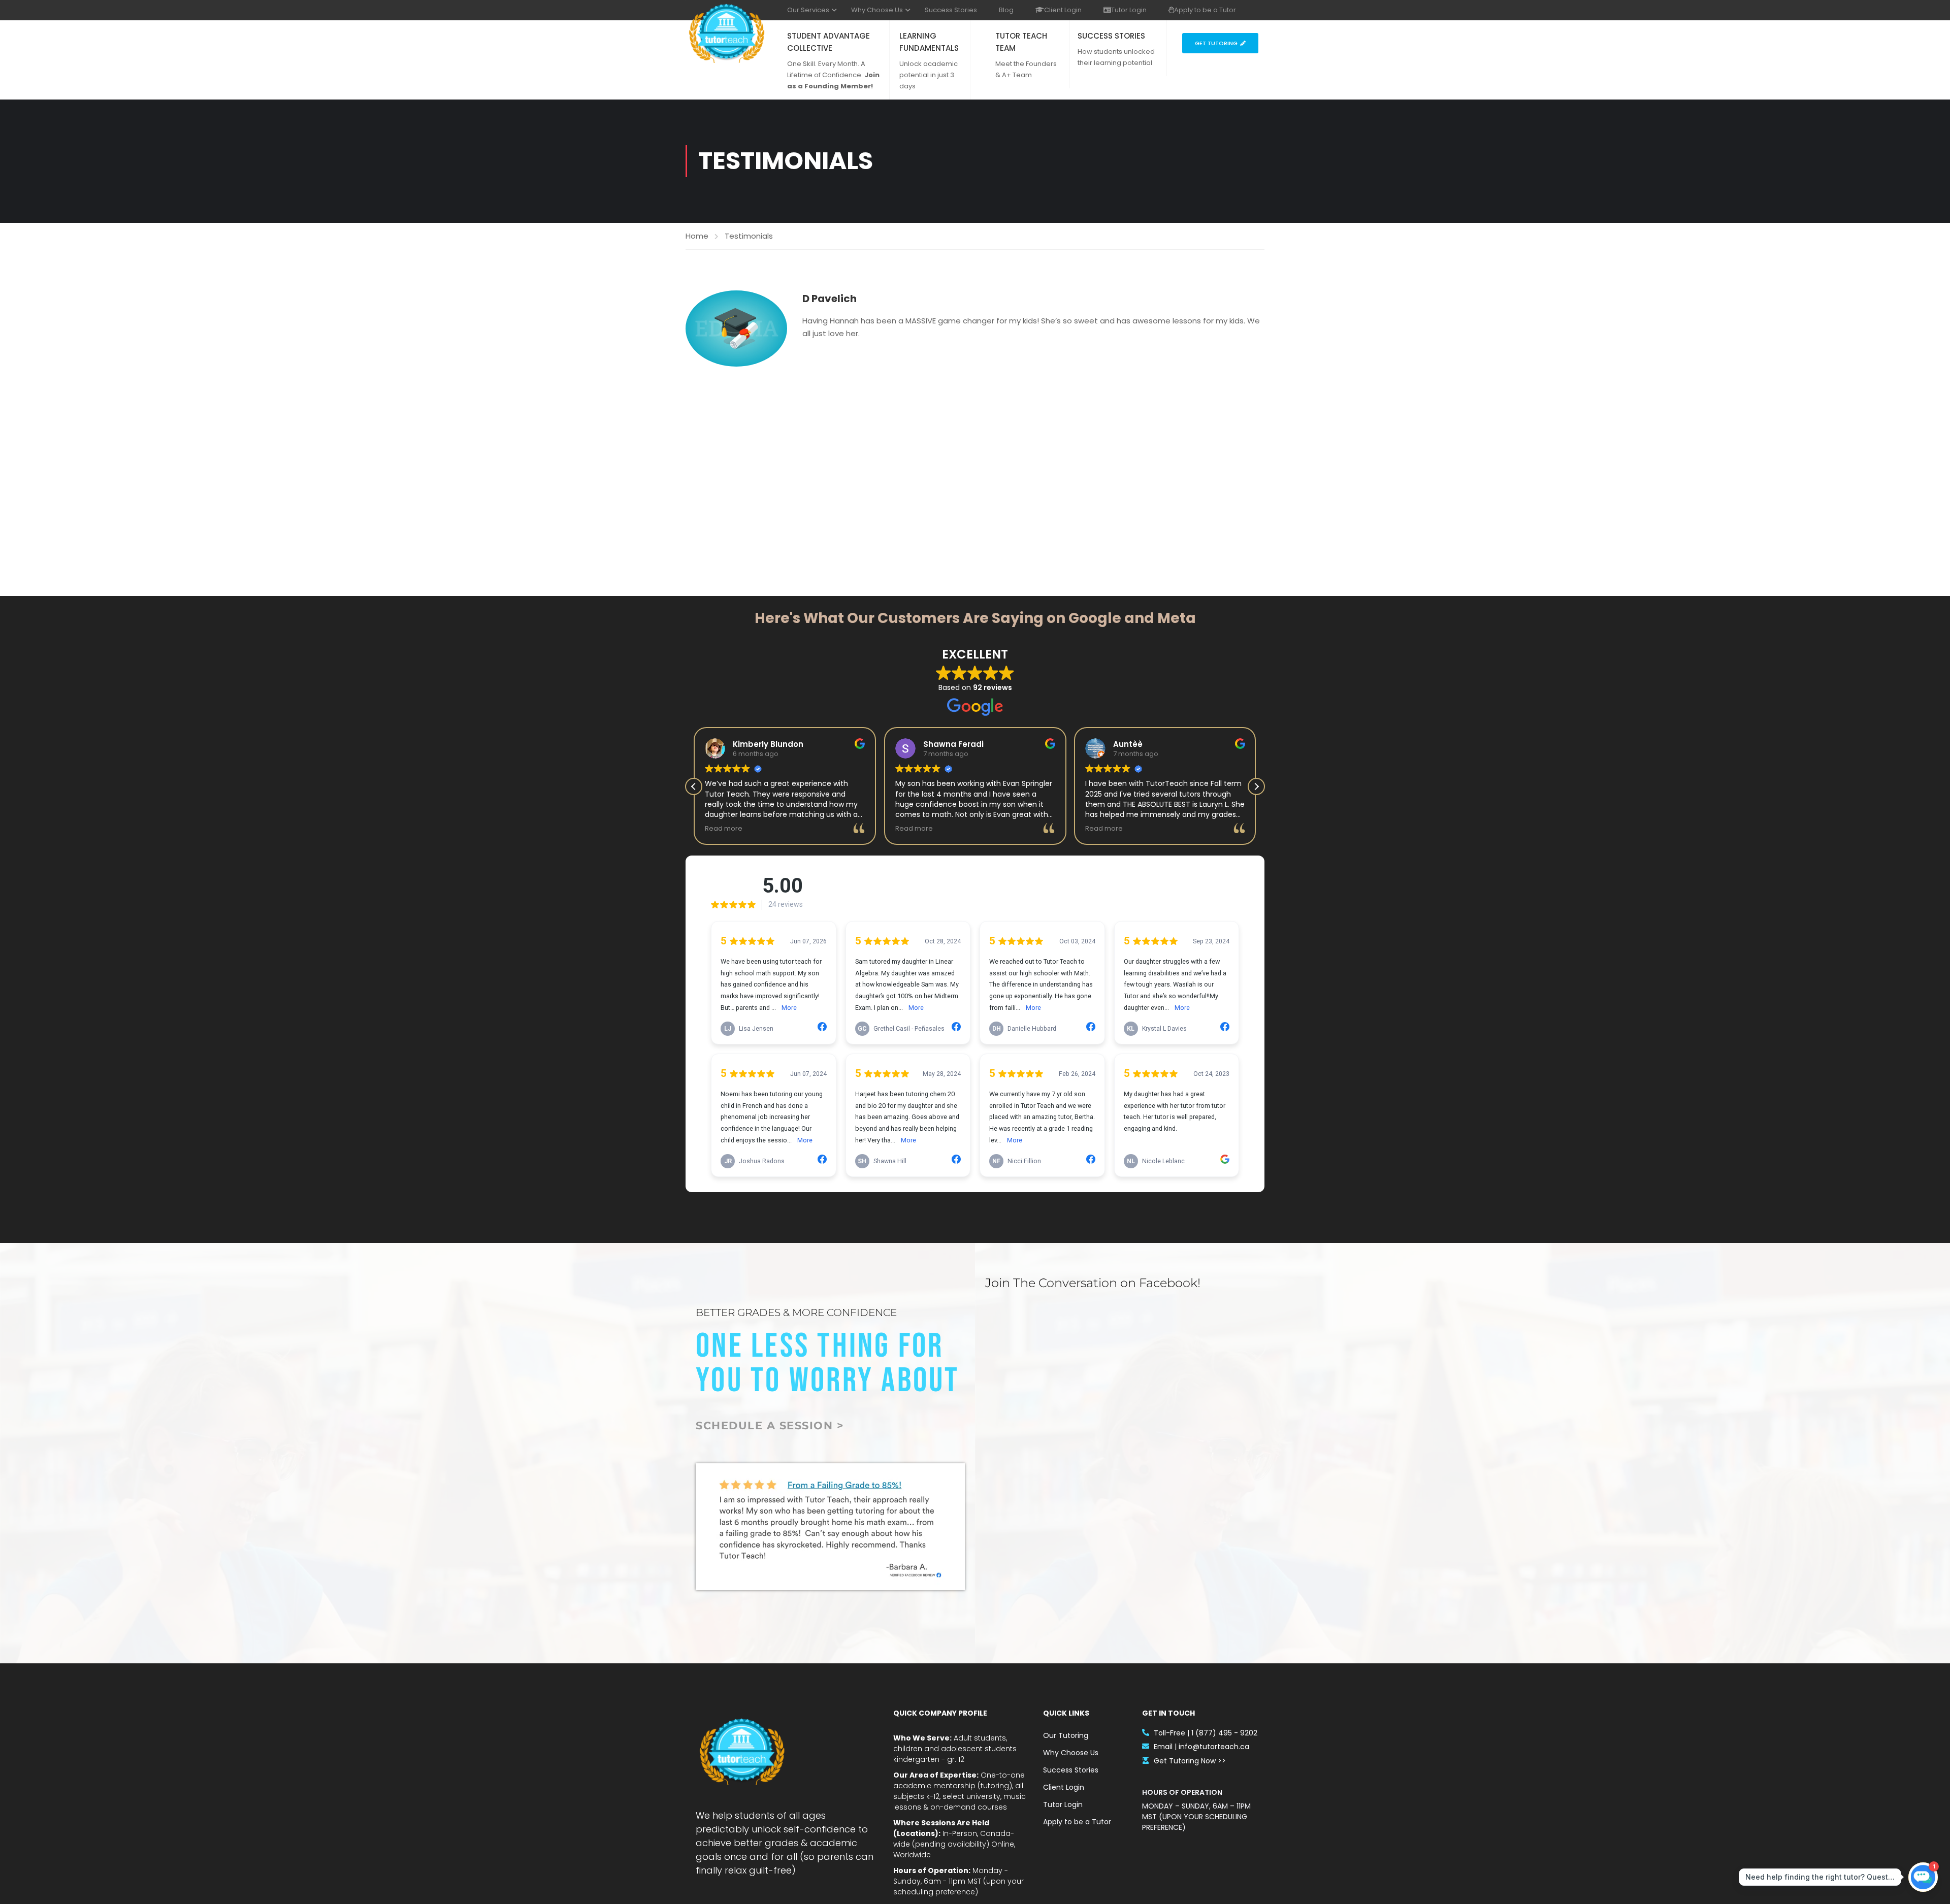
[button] (1256, 786)
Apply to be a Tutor (1205, 10)
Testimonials (749, 236)
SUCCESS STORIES (1111, 36)
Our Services (808, 10)
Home (697, 236)
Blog (1006, 10)
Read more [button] (724, 828)
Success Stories (951, 10)
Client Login (1063, 10)
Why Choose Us (877, 10)
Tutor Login (1129, 10)
